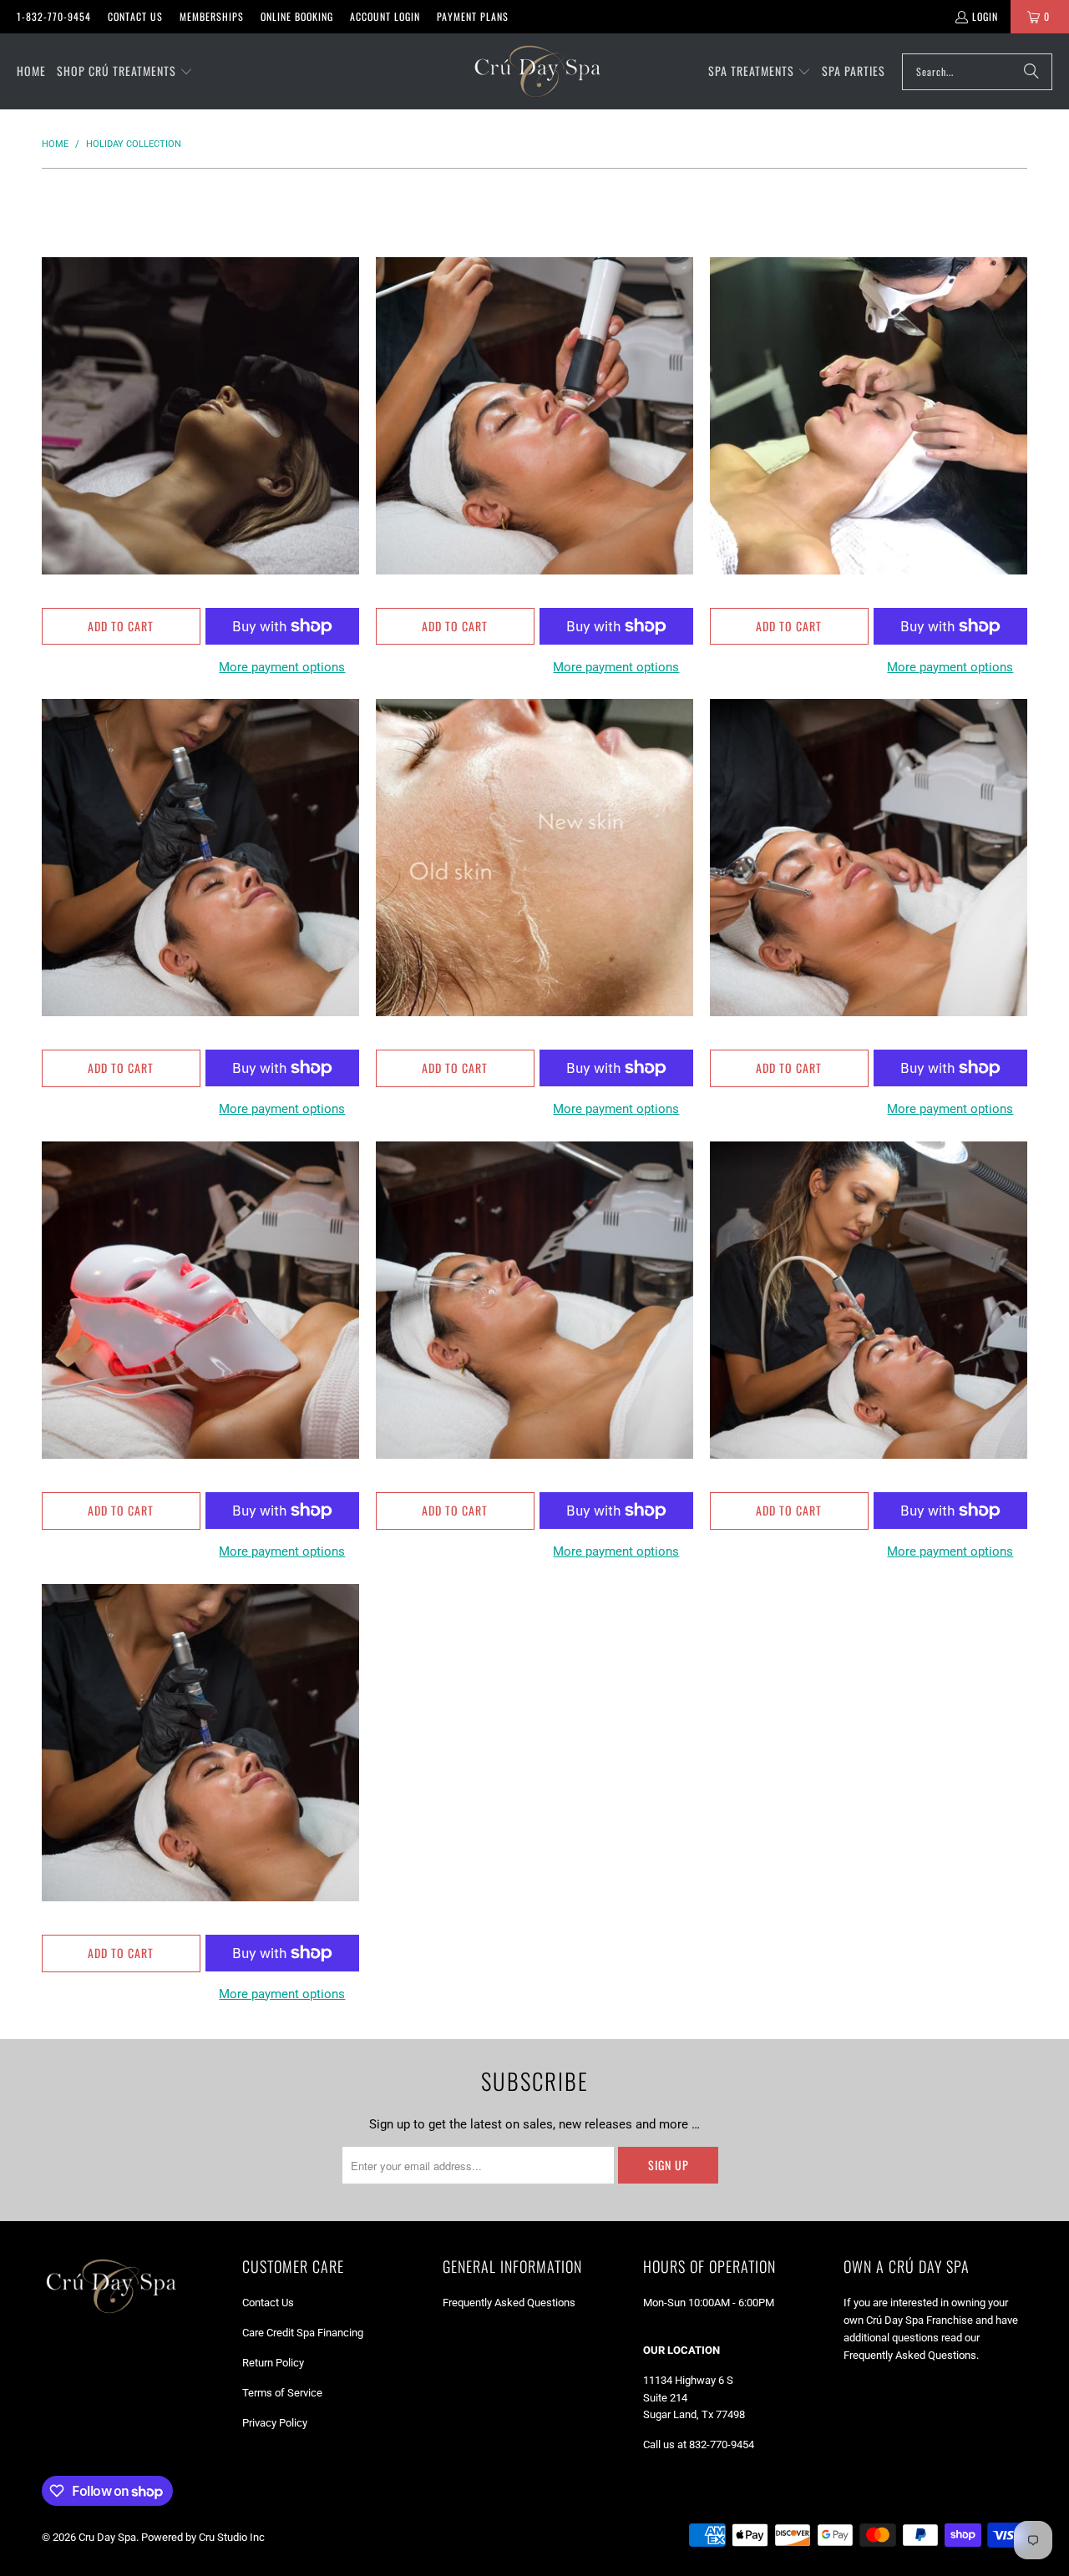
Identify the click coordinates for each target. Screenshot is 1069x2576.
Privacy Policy (275, 2423)
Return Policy (273, 2363)
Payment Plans (473, 16)
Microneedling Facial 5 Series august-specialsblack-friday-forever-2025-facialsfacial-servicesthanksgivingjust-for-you (200, 1743)
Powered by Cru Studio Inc (203, 2537)
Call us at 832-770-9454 (699, 2444)
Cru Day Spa (107, 2537)
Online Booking (297, 16)
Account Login (385, 16)
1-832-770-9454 (54, 16)
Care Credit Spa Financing (303, 2333)
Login (985, 16)
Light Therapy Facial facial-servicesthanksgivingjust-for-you (200, 1300)
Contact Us (135, 16)
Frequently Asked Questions (509, 2303)
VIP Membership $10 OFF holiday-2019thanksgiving (200, 416)
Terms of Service (282, 2393)
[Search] (1031, 72)
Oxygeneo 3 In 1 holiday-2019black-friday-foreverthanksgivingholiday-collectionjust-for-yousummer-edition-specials (534, 416)
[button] (125, 72)
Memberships (212, 16)
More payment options (282, 667)
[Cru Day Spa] (537, 71)
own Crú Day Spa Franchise (908, 2320)
